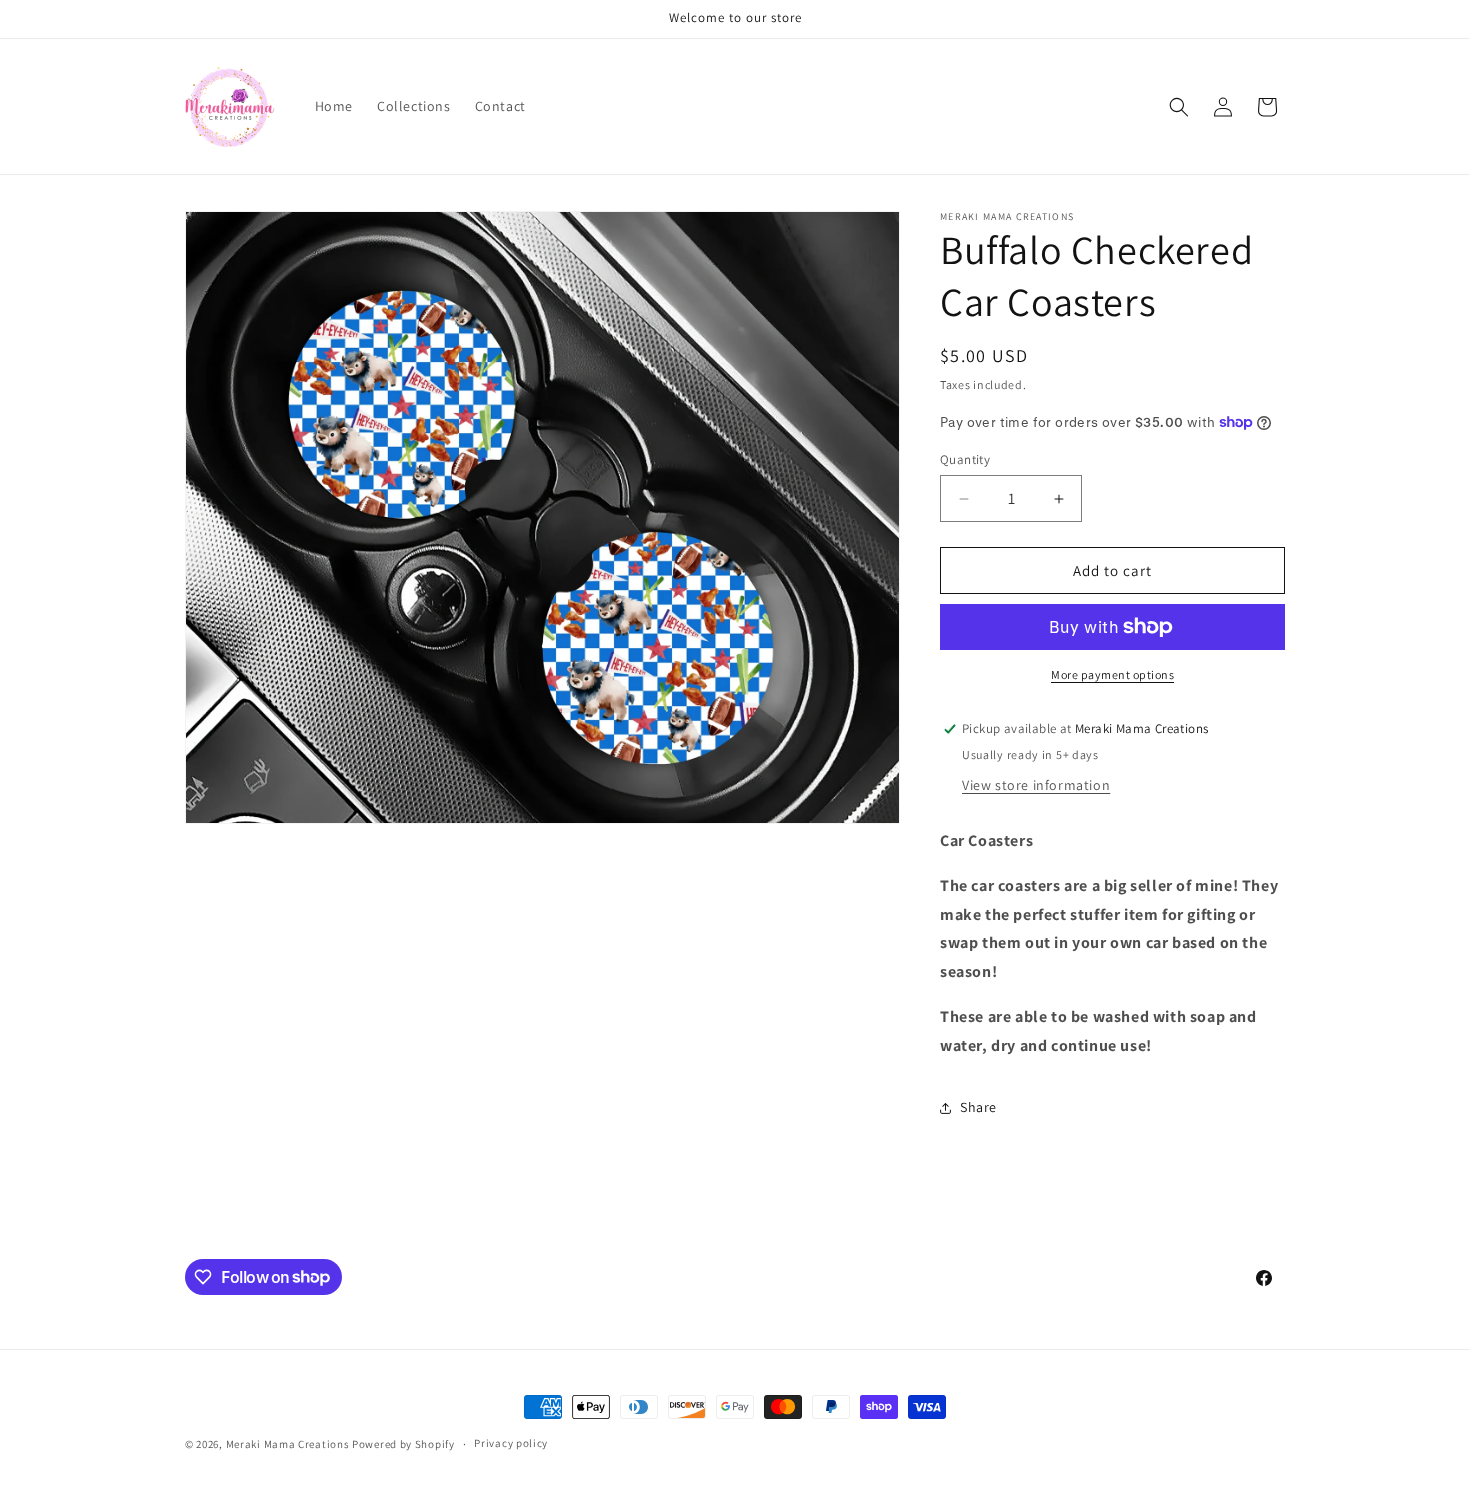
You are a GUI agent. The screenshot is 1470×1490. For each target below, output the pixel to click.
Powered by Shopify (403, 1444)
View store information (1036, 785)
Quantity (965, 459)
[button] (1179, 107)
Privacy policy (511, 1443)
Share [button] (978, 1107)
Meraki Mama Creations (289, 1444)
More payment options (1112, 674)
